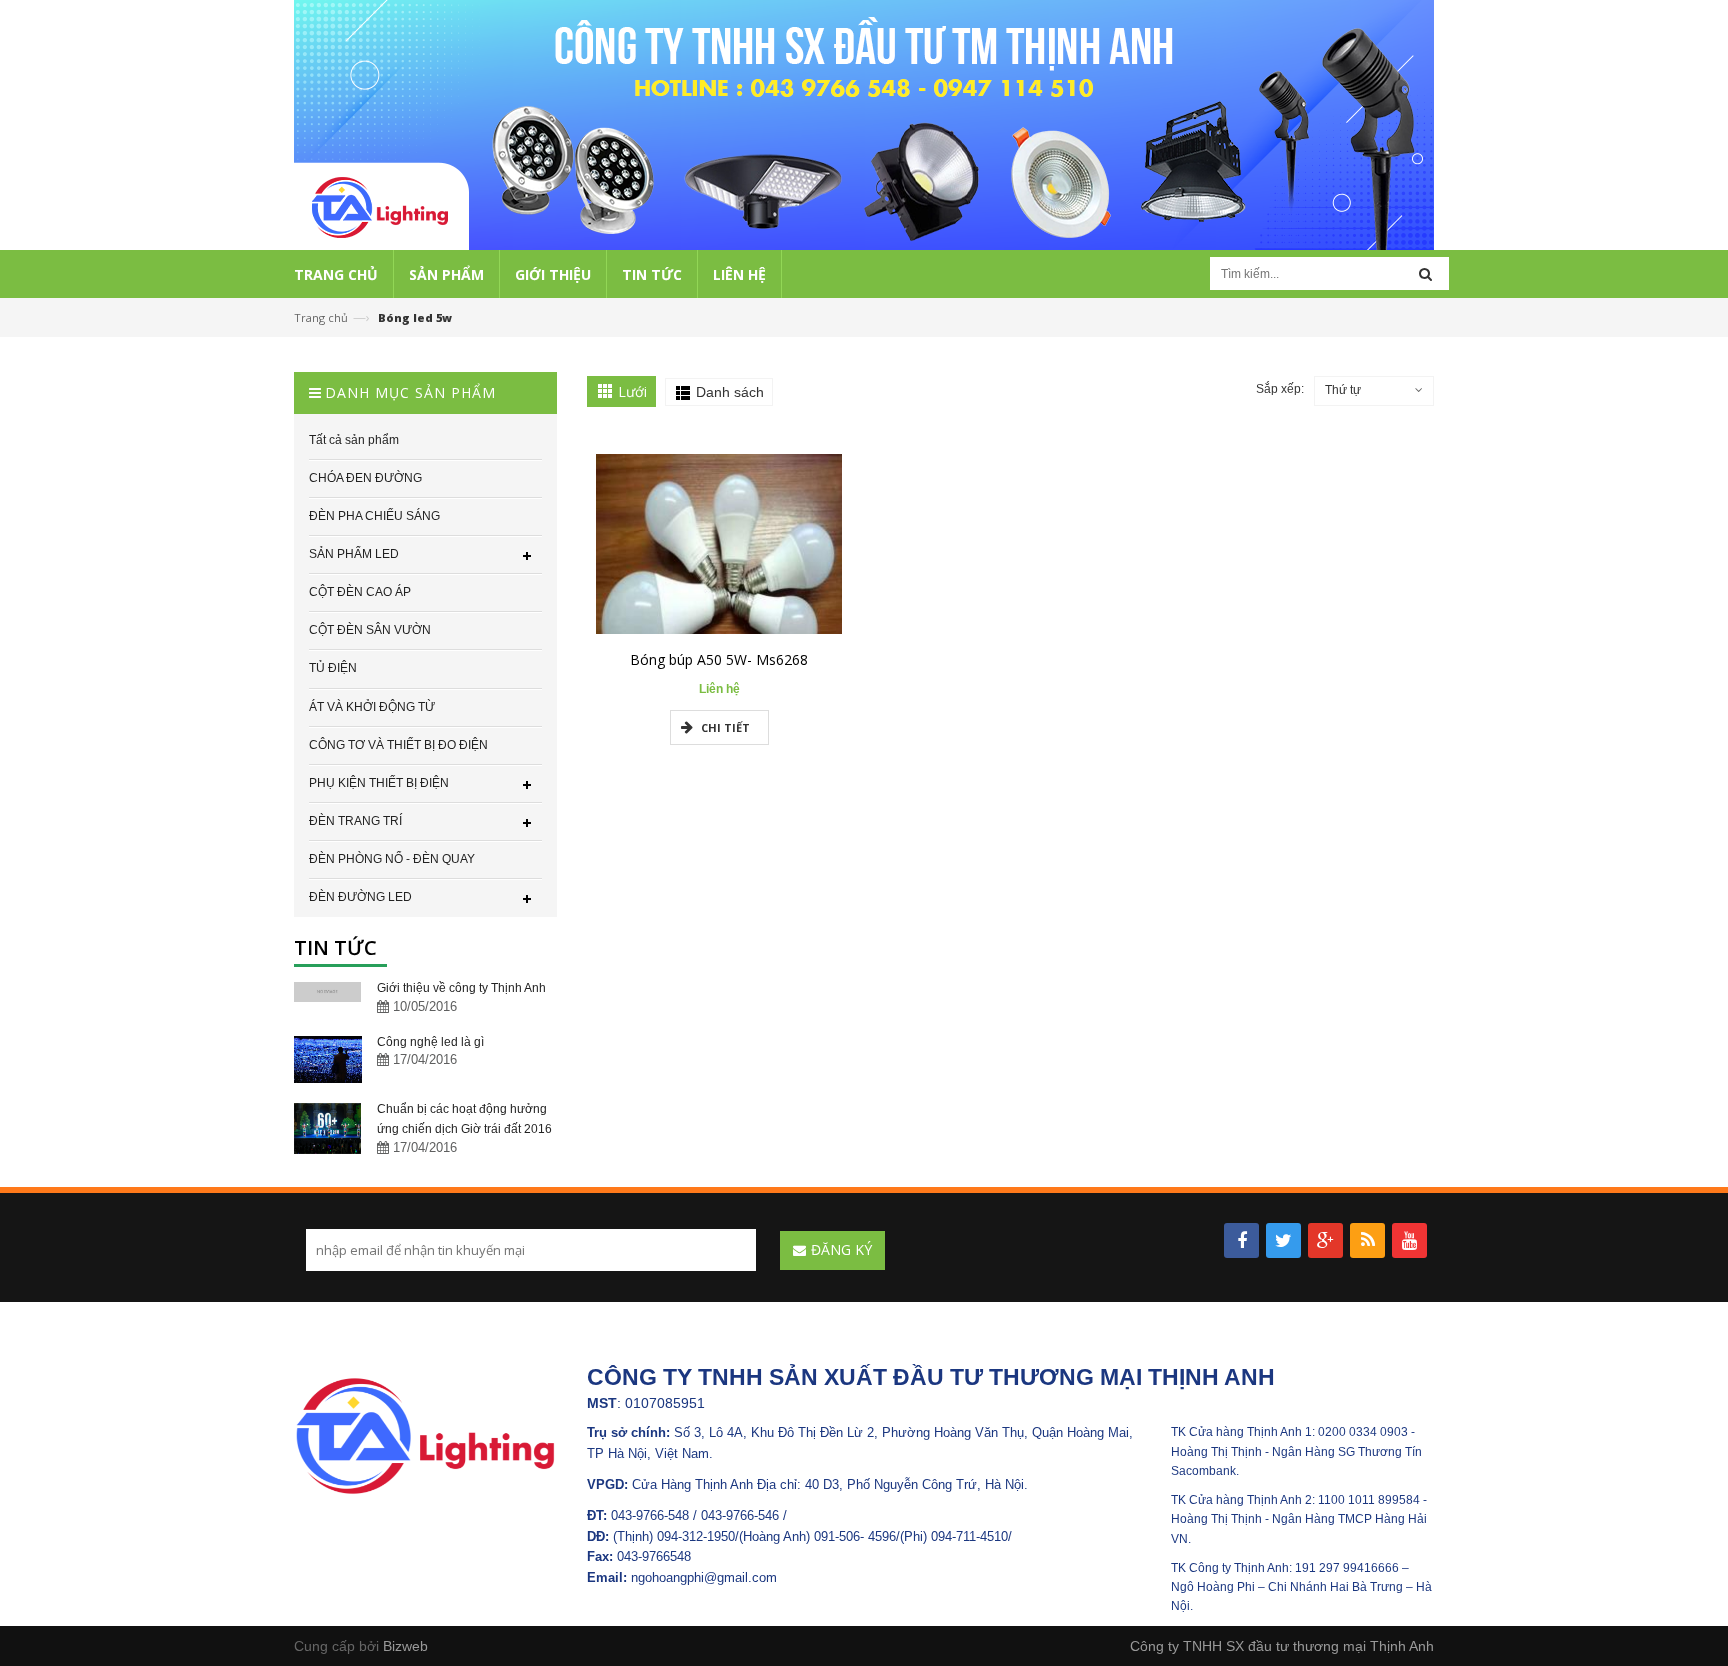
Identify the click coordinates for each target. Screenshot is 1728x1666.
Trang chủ (321, 317)
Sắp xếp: (1280, 389)
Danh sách (730, 392)
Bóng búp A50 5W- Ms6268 (719, 659)
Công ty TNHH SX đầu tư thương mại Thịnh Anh (1282, 1646)
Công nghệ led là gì (430, 1042)
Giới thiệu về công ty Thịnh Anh (461, 988)
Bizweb (405, 1646)
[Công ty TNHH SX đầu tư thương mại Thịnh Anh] (425, 1435)
